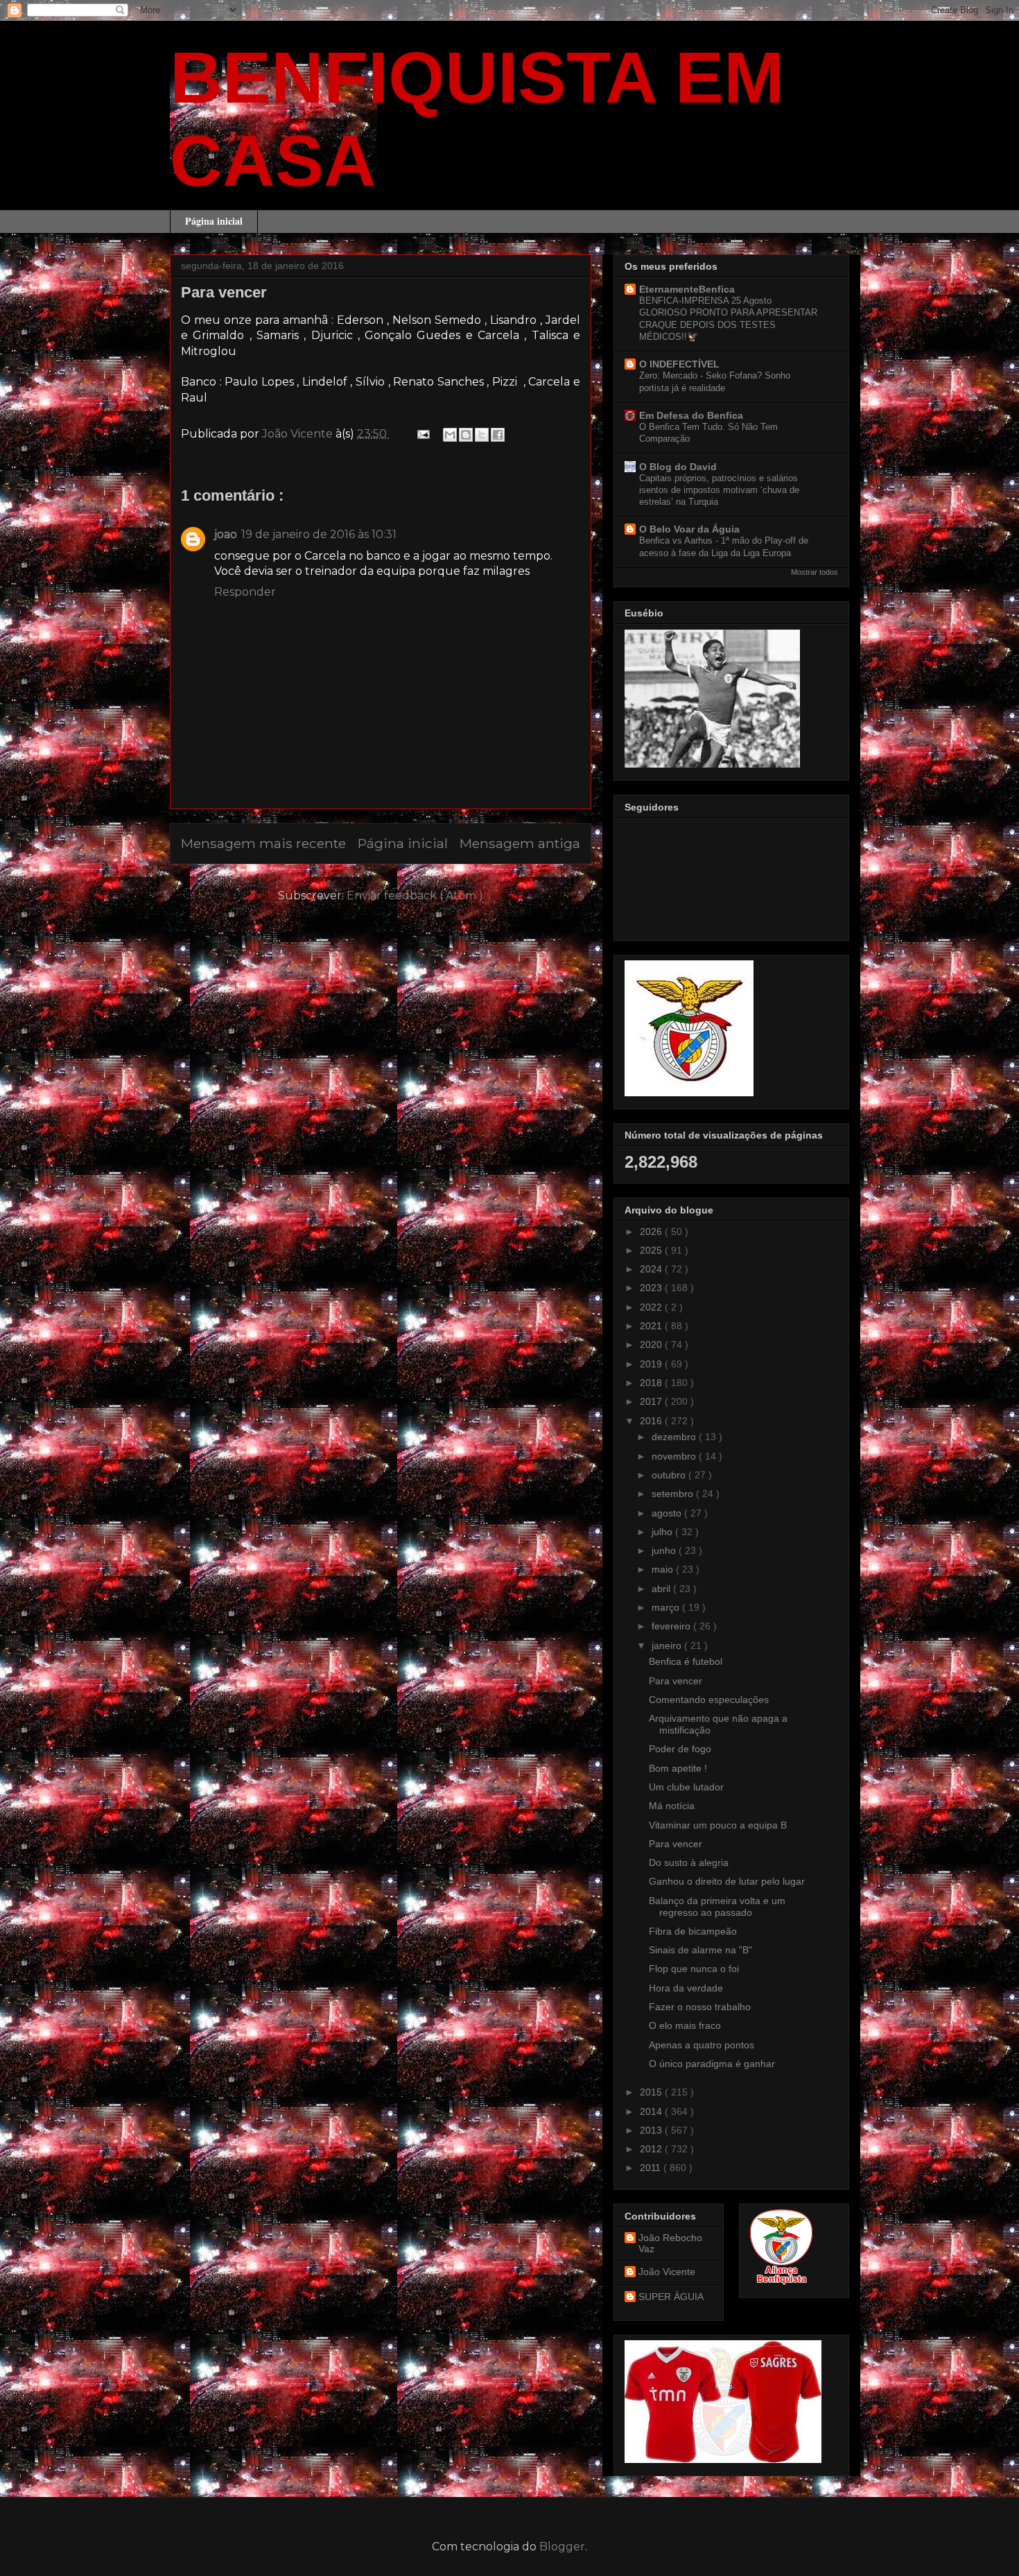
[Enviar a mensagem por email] (450, 435)
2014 (652, 2111)
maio (664, 1569)
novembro (675, 1456)
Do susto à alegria (689, 1862)
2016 (652, 1421)
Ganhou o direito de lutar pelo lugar (727, 1881)
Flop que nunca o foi (694, 1969)
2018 (652, 1383)
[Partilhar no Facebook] (498, 435)
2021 (652, 1326)
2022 (652, 1307)
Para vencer (676, 1681)
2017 (652, 1401)
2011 (652, 2168)
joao (226, 534)
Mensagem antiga (520, 843)
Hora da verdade (686, 1988)
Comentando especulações (709, 1700)
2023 (652, 1288)
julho (663, 1532)
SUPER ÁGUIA (671, 2297)
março (667, 1607)
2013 (652, 2130)
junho (665, 1550)
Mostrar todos (815, 572)
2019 (652, 1364)
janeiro (668, 1645)
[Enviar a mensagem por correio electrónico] (422, 434)
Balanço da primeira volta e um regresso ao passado (717, 1907)
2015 (652, 2092)
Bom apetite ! (678, 1768)
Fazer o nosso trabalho (700, 2007)
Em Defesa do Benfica (691, 415)
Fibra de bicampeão (693, 1931)
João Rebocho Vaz (670, 2244)
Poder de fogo (680, 1749)
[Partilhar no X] (482, 435)
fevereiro (672, 1626)
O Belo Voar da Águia (689, 529)
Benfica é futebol (686, 1661)
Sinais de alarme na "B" (700, 1950)
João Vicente (667, 2272)
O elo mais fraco (685, 2025)
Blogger (562, 2547)
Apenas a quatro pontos (702, 2045)
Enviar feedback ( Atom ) (415, 896)
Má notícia (672, 1806)
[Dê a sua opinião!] (466, 435)
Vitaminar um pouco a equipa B (718, 1825)
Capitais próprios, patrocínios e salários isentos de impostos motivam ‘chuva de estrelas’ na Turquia (719, 490)
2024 (652, 1269)
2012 (652, 2149)
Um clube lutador (686, 1787)
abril (662, 1589)
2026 (652, 1231)
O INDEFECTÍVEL (679, 364)
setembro (674, 1494)
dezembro (675, 1437)
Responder (245, 592)
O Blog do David (678, 467)
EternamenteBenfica (687, 289)
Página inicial (214, 221)
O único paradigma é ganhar (712, 2064)
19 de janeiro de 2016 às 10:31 (319, 534)
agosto (668, 1513)
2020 (652, 1345)
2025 (652, 1250)
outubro (670, 1475)
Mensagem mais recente (263, 843)
